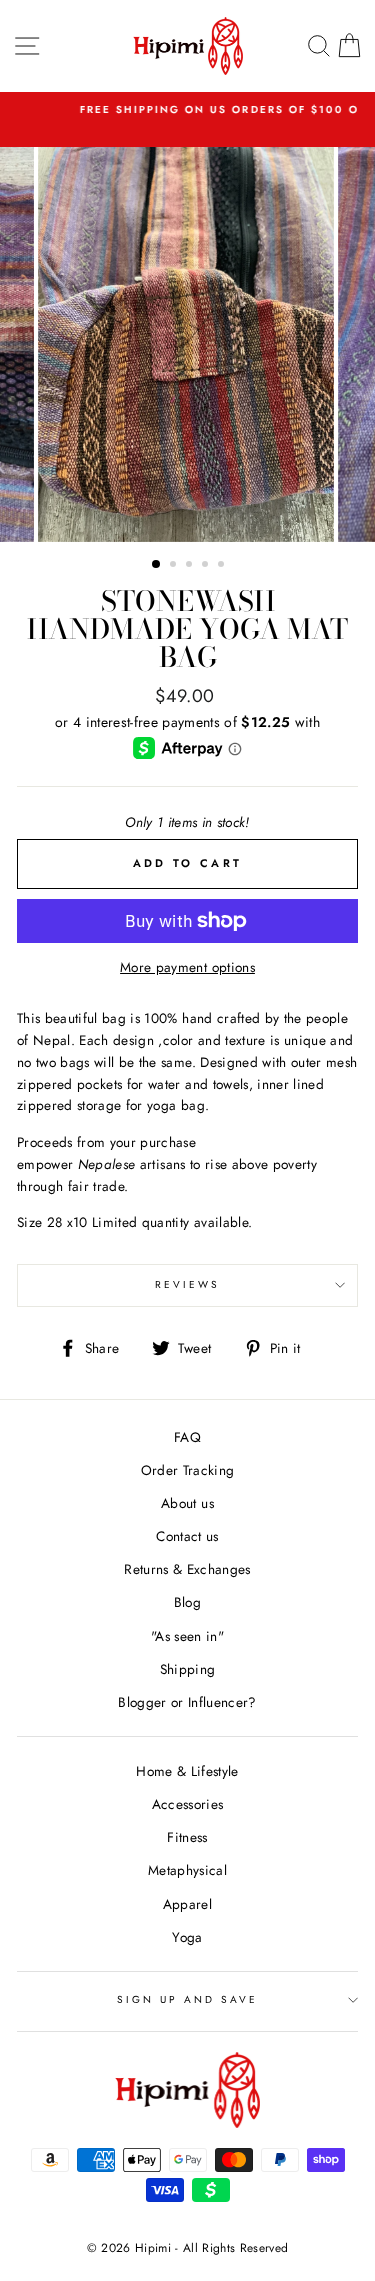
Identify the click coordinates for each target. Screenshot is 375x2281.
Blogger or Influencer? (187, 1702)
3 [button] (191, 566)
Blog (187, 1602)
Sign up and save (188, 1999)
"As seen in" (187, 1636)
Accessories (188, 1804)
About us (187, 1503)
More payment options (187, 967)
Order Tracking (188, 1470)
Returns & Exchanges (187, 1569)
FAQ (187, 1437)
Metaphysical (187, 1870)
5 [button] (223, 566)
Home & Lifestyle (187, 1771)
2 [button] (175, 566)
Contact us (187, 1536)
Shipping (188, 1669)
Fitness (187, 1837)
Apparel (187, 1904)
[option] (188, 344)
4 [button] (207, 566)
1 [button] (157, 565)
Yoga (187, 1937)
